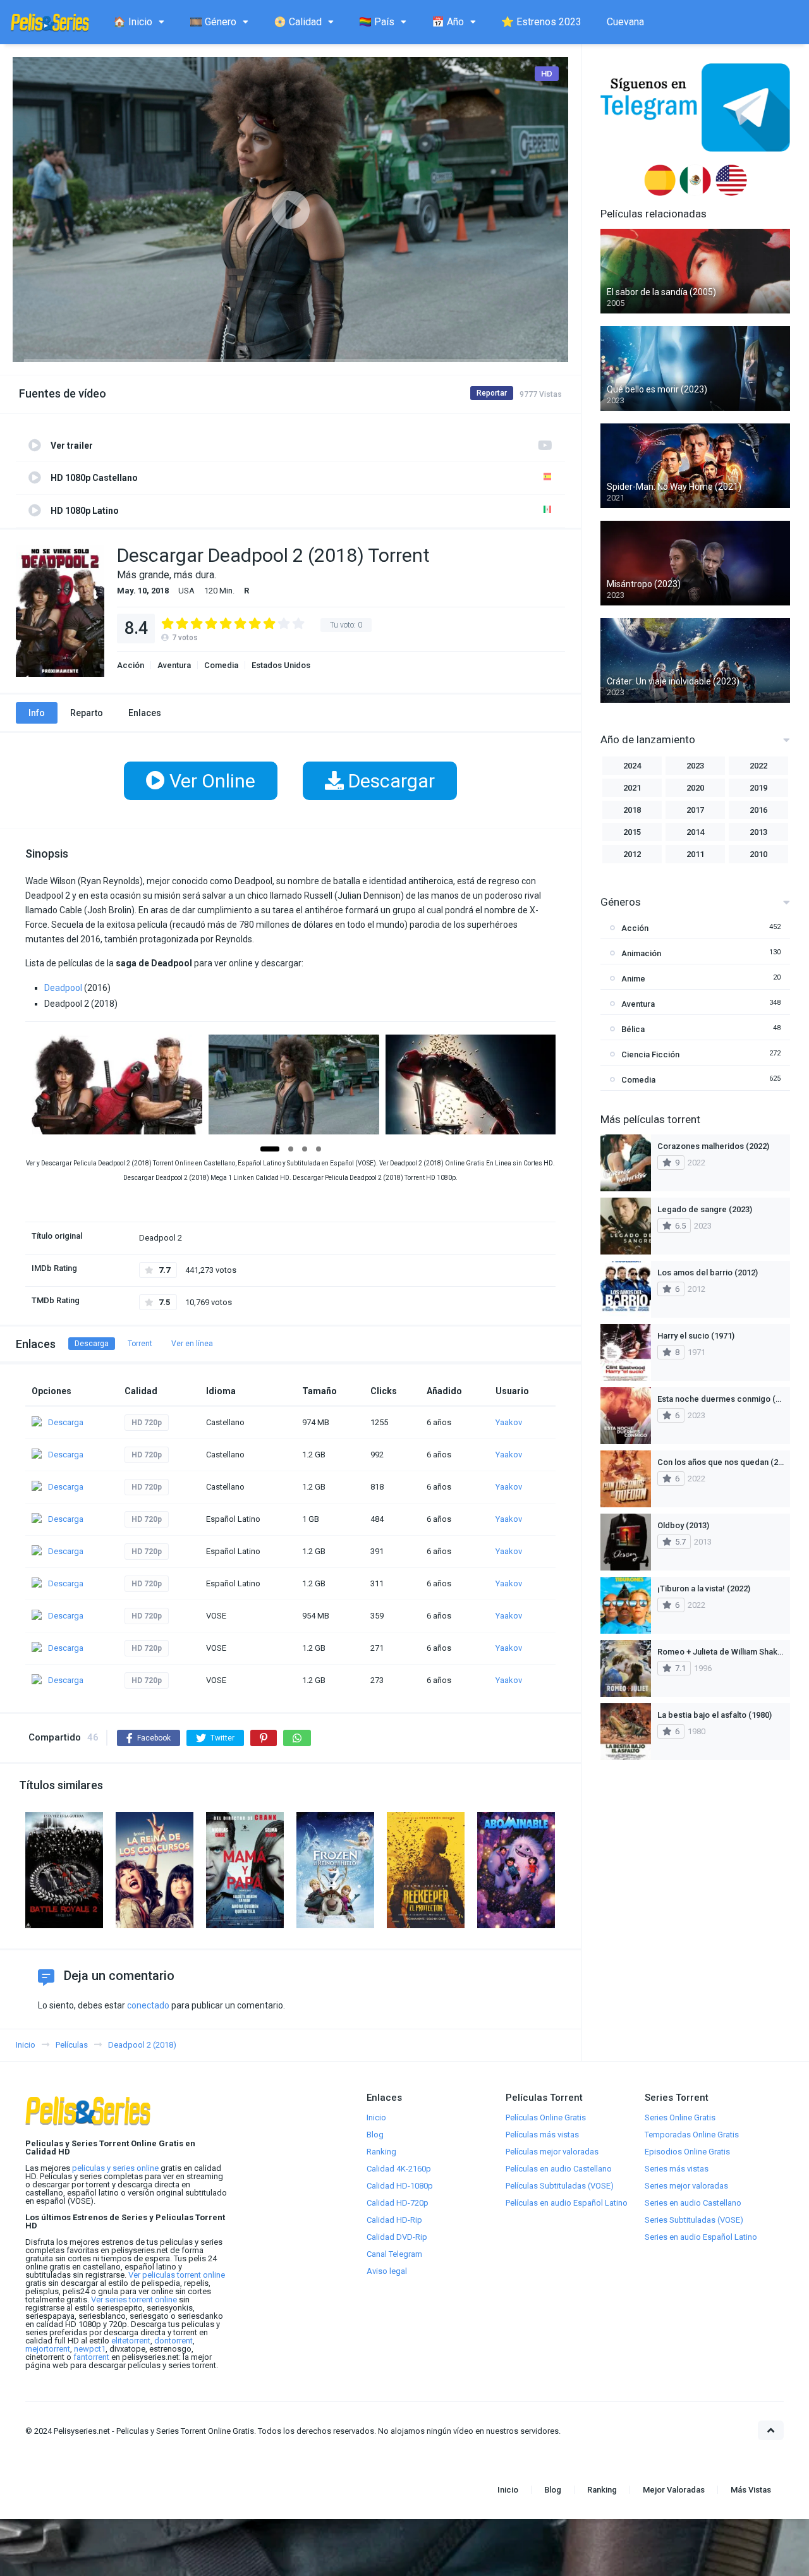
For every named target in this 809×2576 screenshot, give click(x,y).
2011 (695, 854)
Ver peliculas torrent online (177, 2275)
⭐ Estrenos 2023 (541, 22)
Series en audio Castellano (693, 2203)
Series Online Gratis (680, 2117)
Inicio (376, 2117)
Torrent (140, 1344)
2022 (758, 766)
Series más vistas (677, 2169)
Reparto (87, 713)
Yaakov (509, 1422)
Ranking (381, 2152)
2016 (758, 810)
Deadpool (63, 988)
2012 (632, 854)
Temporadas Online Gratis (692, 2135)
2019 (758, 788)
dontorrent (173, 2341)
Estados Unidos (281, 665)
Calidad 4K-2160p (399, 2169)
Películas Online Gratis (546, 2117)
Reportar (492, 393)
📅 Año (448, 22)
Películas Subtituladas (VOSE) (560, 2186)
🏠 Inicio (133, 22)
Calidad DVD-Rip (397, 2237)
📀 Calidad (298, 22)
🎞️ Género (213, 22)
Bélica (633, 1029)
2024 (632, 766)
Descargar (389, 781)
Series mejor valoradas (686, 2186)
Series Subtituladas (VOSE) (694, 2220)
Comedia (221, 665)
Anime (633, 979)
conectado (148, 2005)
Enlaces (145, 713)
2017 (695, 810)
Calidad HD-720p (398, 2203)
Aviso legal (387, 2271)
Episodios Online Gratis (687, 2152)
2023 (695, 766)
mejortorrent (48, 2349)
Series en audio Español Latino (701, 2237)
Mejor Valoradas (674, 2490)
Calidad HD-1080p (400, 2186)
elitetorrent (131, 2341)
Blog (375, 2135)
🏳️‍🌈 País (377, 22)
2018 (632, 810)
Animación (641, 953)
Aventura (174, 665)
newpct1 (90, 2349)
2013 (758, 832)
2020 (695, 788)
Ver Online (210, 781)
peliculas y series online (115, 2168)
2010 (758, 854)
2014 (695, 832)
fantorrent (91, 2357)
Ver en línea (192, 1344)
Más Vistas (751, 2490)
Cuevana (625, 22)
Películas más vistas (542, 2135)
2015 (632, 832)
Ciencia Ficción (650, 1054)
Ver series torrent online (134, 2300)
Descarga (92, 1344)
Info (37, 713)
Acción (131, 665)
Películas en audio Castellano (559, 2169)
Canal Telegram (394, 2254)
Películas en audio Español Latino (567, 2203)
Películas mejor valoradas (552, 2152)
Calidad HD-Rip (394, 2220)
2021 (632, 788)
